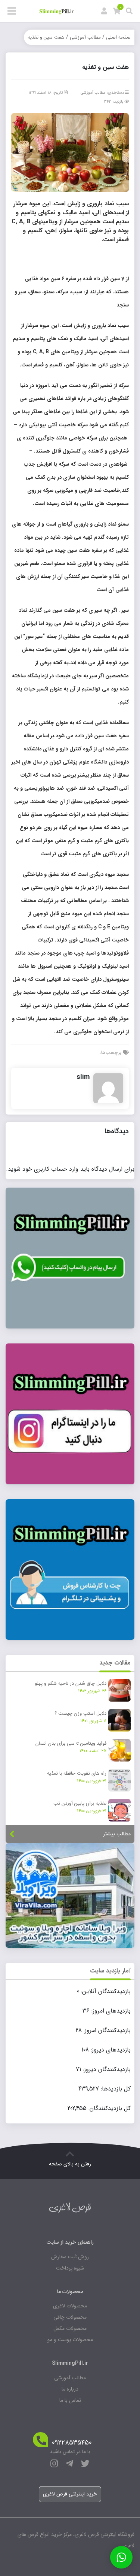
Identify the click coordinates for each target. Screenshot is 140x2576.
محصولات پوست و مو (70, 2340)
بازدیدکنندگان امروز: (106, 2031)
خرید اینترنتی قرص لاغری (70, 2494)
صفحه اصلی (118, 37)
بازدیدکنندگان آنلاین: (105, 1992)
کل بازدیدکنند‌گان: (109, 2108)
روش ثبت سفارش (70, 2257)
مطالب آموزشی (85, 37)
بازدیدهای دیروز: (110, 2050)
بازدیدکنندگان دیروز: (106, 2069)
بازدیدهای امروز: (110, 2011)
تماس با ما (70, 2400)
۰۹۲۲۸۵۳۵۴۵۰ (72, 2443)
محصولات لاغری (70, 2306)
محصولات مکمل (70, 2328)
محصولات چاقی (70, 2317)
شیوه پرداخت (70, 2268)
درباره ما (70, 2389)
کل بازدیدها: (115, 2089)
